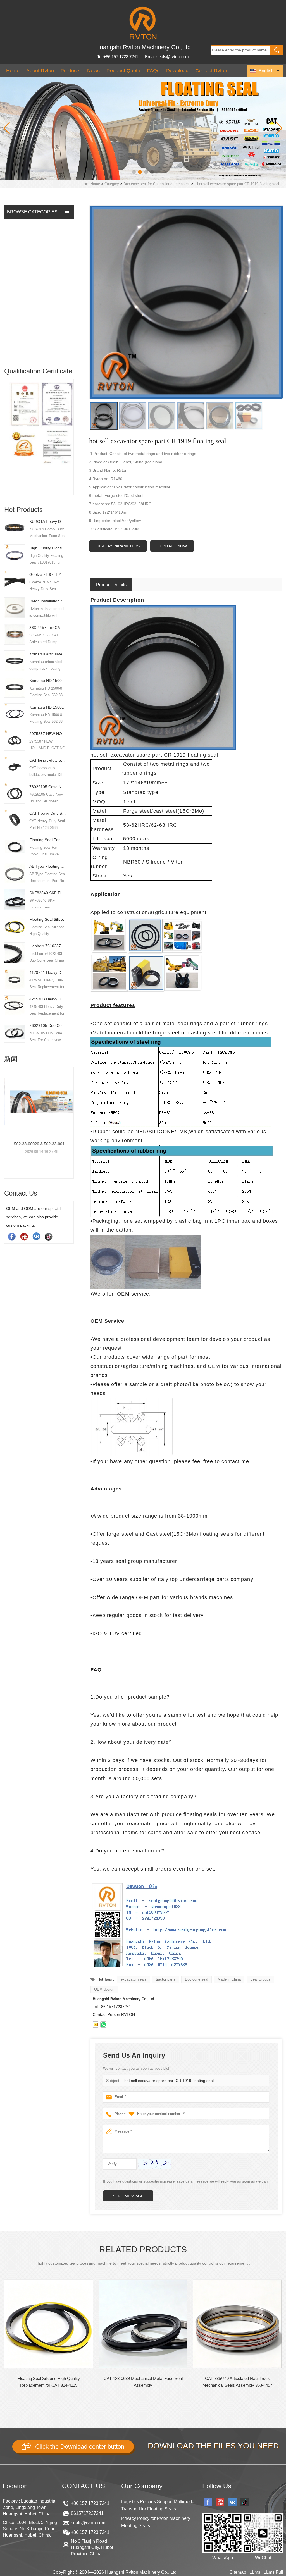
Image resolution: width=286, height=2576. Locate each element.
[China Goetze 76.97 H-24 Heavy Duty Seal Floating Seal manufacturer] (15, 581)
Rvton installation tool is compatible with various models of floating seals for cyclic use (48, 601)
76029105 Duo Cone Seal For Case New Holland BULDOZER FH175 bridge (48, 1025)
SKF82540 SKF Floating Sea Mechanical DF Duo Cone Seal (48, 893)
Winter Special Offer (26, 350)
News (93, 71)
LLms (255, 2572)
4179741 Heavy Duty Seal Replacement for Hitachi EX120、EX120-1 (48, 972)
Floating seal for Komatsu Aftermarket (31, 238)
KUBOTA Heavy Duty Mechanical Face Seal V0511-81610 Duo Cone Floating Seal (48, 521)
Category (112, 184)
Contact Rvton (211, 71)
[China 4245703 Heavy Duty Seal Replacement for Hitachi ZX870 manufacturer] (15, 1005)
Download (177, 71)
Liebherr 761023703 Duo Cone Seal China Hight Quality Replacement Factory (48, 946)
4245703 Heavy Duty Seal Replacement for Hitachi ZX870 (48, 999)
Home (13, 71)
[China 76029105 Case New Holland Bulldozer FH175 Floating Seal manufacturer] (15, 793)
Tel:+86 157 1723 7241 (118, 57)
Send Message (128, 2196)
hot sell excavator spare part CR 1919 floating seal (169, 2081)
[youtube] (24, 1236)
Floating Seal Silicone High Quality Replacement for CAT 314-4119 (48, 919)
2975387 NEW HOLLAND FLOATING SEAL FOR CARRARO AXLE (48, 734)
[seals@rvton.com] (96, 2024)
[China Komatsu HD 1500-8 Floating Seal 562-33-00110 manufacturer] (15, 687)
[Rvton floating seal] (143, 128)
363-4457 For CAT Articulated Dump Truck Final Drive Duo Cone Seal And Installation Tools (48, 628)
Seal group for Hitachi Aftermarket (28, 256)
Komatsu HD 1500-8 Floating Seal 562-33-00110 (48, 681)
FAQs (153, 71)
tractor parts (166, 1979)
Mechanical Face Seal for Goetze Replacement (31, 308)
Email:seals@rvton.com (167, 57)
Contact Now (172, 546)
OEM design (104, 1989)
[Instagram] (36, 1236)
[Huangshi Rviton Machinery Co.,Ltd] (143, 23)
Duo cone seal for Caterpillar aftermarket (156, 184)
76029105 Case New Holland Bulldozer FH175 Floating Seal (48, 787)
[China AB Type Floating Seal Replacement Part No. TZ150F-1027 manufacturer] (15, 873)
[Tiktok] (49, 1236)
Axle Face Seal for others (31, 339)
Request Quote (123, 71)
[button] (134, 172)
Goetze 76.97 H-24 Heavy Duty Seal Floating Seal (48, 574)
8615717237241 (87, 2513)
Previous (6, 429)
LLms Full (273, 2572)
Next (71, 429)
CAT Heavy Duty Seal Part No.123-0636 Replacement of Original (48, 813)
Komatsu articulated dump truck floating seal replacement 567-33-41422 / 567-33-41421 (48, 654)
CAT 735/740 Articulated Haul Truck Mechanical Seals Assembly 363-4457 (143, 2382)
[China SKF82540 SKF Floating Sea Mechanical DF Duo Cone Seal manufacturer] (15, 899)
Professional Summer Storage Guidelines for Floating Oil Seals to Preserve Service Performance (39, 1144)
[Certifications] (39, 425)
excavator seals (134, 1979)
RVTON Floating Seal (27, 224)
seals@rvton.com (88, 2523)
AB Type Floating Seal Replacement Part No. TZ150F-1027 (48, 866)
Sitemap (238, 2572)
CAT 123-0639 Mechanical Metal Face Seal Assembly (49, 2382)
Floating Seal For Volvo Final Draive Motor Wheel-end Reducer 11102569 (48, 840)
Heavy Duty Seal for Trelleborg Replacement (35, 325)
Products (71, 71)
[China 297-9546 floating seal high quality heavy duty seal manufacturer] (237, 2324)
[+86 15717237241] (103, 2024)
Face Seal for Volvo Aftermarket (26, 290)
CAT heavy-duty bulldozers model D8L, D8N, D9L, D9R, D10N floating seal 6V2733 (48, 760)
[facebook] (12, 1236)
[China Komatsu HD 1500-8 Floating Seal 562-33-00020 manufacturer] (15, 714)
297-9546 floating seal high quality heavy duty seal (238, 2382)
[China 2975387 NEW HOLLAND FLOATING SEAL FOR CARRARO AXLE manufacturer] (15, 740)
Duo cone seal (196, 1979)
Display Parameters (118, 546)
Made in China (229, 1979)
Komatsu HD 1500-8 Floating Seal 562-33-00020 (48, 707)
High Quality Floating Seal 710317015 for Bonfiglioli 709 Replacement (48, 548)
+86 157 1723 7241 (90, 2503)
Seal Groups (260, 1979)
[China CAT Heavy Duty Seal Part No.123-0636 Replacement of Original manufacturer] (15, 820)
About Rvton (40, 71)
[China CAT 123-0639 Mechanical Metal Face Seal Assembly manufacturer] (49, 2324)
